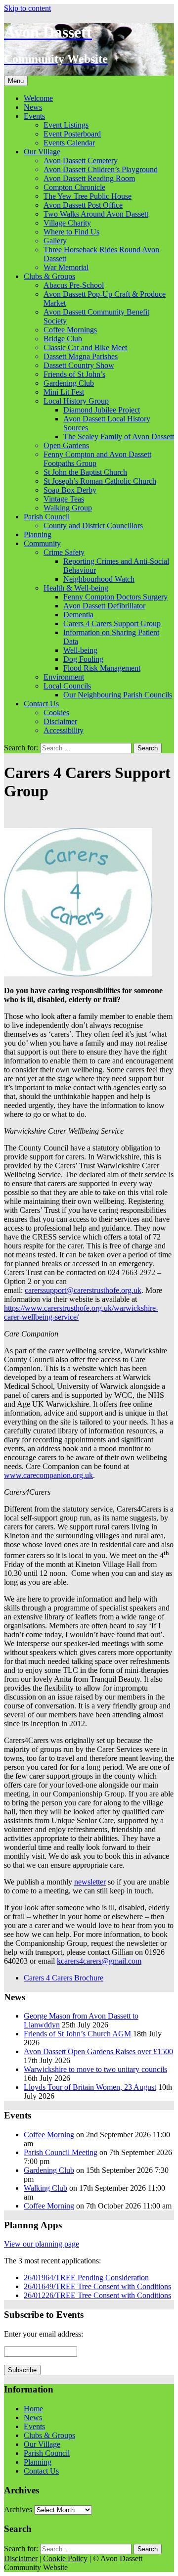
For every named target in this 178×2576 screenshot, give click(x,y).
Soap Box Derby (70, 490)
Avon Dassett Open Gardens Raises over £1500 (98, 2051)
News (33, 107)
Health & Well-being (76, 588)
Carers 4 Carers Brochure (64, 1978)
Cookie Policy (65, 2558)
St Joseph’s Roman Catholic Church (100, 481)
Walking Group (68, 508)
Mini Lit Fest (64, 392)
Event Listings (66, 125)
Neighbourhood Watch (99, 579)
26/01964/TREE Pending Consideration (86, 2277)
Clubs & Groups (49, 276)
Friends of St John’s (74, 374)
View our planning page (42, 2244)
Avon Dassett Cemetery (81, 161)
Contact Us (41, 704)
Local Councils (67, 686)
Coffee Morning (49, 2135)
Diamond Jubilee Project (102, 410)
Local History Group (76, 401)
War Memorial (66, 267)
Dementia (78, 615)
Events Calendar (69, 143)
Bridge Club (63, 339)
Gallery (55, 241)
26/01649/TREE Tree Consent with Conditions (97, 2286)
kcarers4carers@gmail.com (99, 1961)
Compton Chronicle (74, 187)
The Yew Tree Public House (88, 196)
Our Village (42, 152)
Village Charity (67, 223)
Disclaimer (60, 721)
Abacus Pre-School (74, 285)
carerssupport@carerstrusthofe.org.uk (83, 1290)
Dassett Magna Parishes (81, 356)
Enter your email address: (44, 2334)
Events (34, 116)
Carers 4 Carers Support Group (112, 623)
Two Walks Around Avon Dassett (96, 214)
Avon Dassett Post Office (83, 205)
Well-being (80, 650)
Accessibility (64, 730)
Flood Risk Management (102, 668)
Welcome (38, 98)
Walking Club (45, 2188)
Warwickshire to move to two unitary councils (95, 2069)
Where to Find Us (71, 232)
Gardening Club (69, 383)
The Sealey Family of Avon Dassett (119, 437)
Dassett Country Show (79, 365)
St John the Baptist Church (85, 472)
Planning (38, 534)
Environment (64, 677)
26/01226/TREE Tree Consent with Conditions (97, 2295)
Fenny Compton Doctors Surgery (115, 597)
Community (42, 543)
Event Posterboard (72, 134)
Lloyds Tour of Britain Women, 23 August (90, 2087)
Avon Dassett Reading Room (89, 178)
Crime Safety (64, 552)
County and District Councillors (93, 526)
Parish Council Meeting (61, 2152)
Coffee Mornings (70, 330)
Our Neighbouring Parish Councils (118, 695)
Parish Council (47, 517)
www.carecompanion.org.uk (48, 1475)
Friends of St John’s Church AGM (77, 2034)
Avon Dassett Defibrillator (104, 606)
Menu (16, 81)
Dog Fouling (83, 659)
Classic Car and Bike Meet (85, 347)
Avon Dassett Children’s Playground (101, 169)
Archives (18, 2509)
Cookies (56, 713)
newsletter (90, 1882)
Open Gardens (66, 445)
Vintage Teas (64, 499)
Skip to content (27, 8)
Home (33, 2409)
